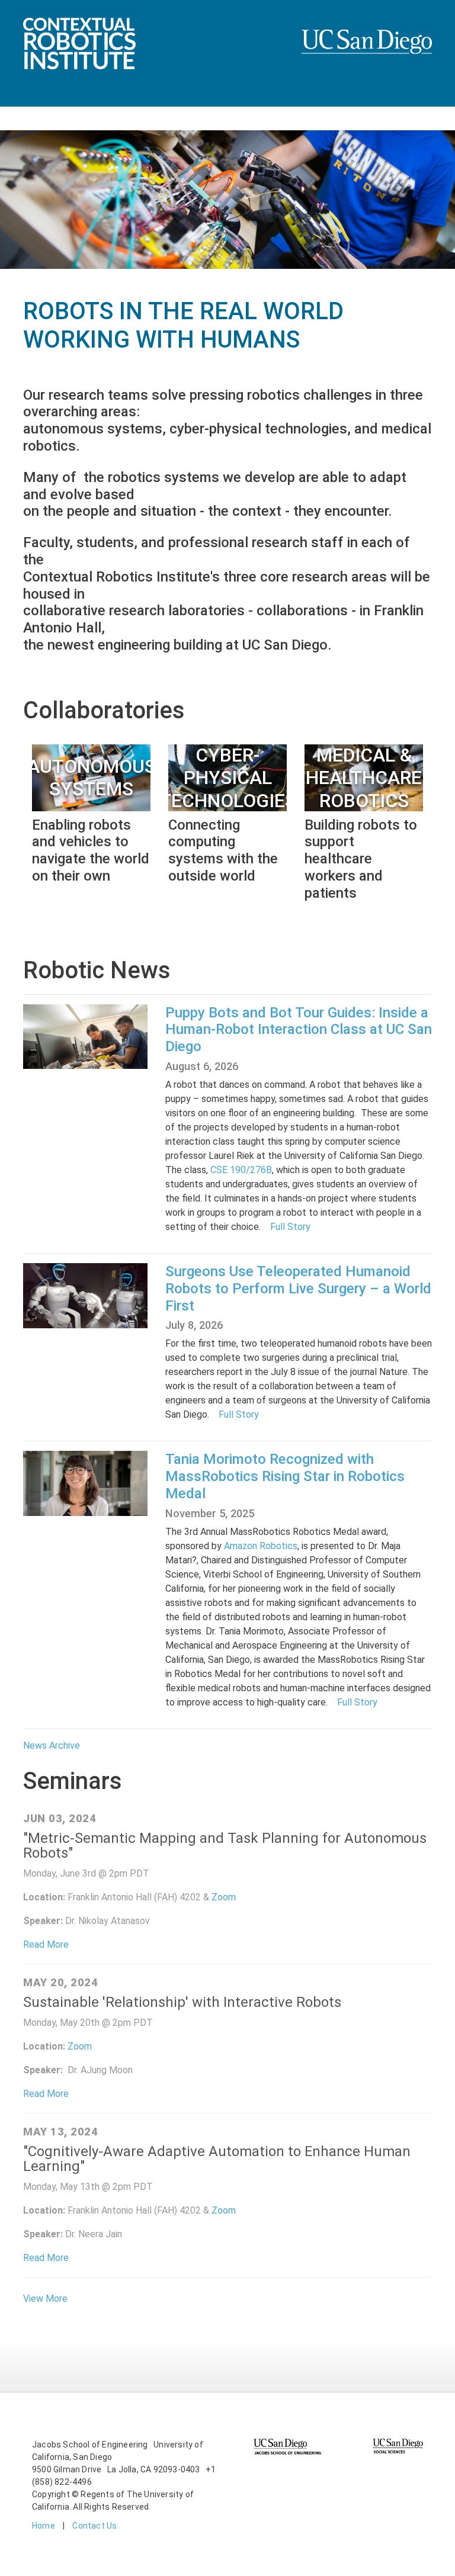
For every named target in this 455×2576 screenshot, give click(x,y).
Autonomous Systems (92, 778)
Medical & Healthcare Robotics (364, 778)
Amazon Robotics (261, 1546)
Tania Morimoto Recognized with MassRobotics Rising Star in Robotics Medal (285, 1476)
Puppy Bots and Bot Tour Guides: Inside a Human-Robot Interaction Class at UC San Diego (299, 1030)
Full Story (290, 1227)
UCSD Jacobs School (367, 54)
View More (45, 2299)
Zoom (224, 1897)
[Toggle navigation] (17, 118)
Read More (46, 1944)
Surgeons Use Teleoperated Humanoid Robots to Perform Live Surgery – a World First (298, 1289)
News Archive (52, 1745)
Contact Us (94, 2526)
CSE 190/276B (240, 1170)
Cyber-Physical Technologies (228, 778)
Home (44, 2526)
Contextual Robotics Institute (79, 68)
